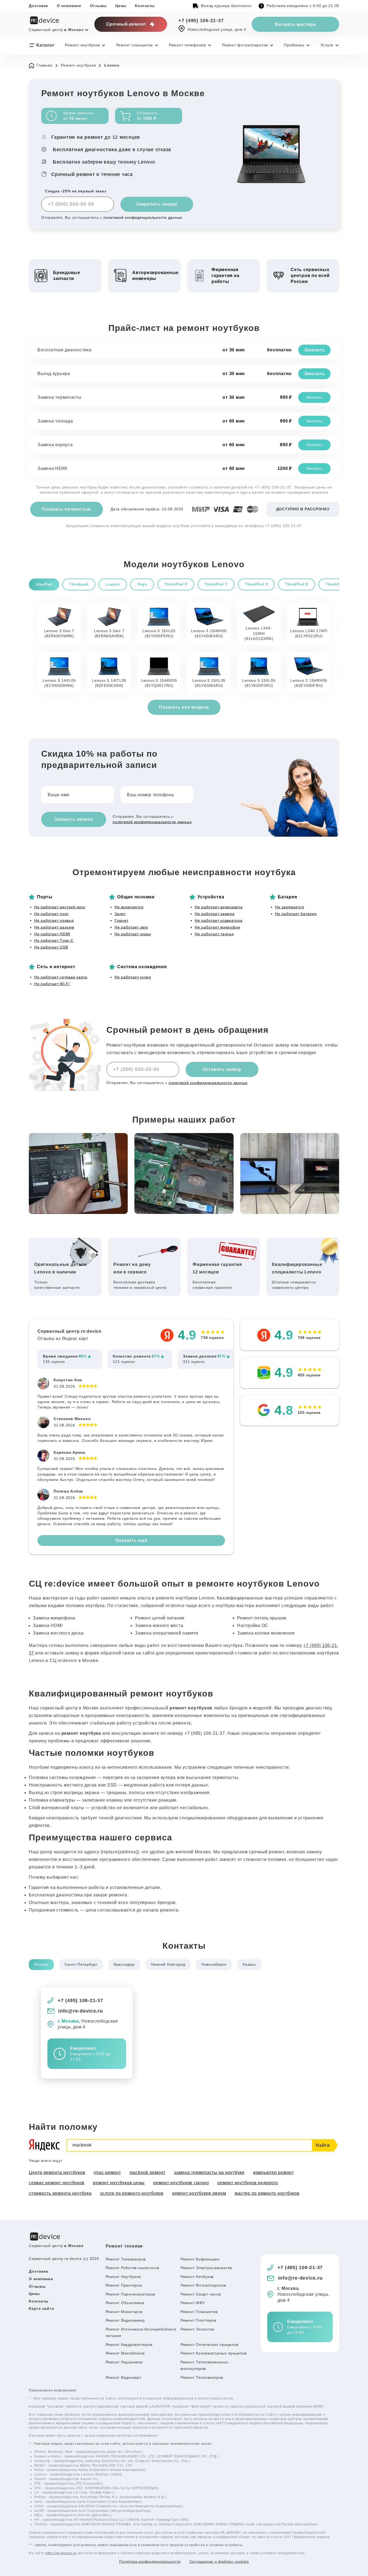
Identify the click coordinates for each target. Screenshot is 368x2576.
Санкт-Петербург (81, 1964)
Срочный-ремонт (126, 24)
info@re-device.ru (81, 2011)
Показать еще (131, 1540)
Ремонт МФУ (193, 2303)
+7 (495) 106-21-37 (201, 20)
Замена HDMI (52, 468)
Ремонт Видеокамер (125, 2320)
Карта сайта (41, 2308)
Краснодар (124, 1964)
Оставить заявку (222, 1069)
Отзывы (98, 6)
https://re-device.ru (61, 2553)
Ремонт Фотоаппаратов (203, 2285)
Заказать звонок (74, 819)
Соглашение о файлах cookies (219, 2561)
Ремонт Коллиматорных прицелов (214, 2353)
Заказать (315, 350)
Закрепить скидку (157, 204)
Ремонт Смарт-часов (201, 2294)
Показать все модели (184, 707)
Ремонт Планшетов (199, 2312)
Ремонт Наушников (124, 2362)
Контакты (145, 6)
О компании (69, 6)
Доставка (39, 6)
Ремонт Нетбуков (197, 2277)
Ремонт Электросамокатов (206, 2268)
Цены (121, 6)
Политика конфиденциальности (150, 2561)
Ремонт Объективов (125, 2303)
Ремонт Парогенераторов (131, 2294)
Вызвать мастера (295, 24)
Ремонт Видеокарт (124, 2377)
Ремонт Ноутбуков (123, 2277)
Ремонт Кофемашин (200, 2259)
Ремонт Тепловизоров (202, 2377)
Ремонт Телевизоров (126, 2259)
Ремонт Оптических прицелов (209, 2345)
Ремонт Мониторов (124, 2312)
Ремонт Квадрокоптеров (129, 2345)
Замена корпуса (55, 445)
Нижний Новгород (168, 1964)
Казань (249, 1964)
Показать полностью (66, 509)
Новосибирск (214, 1964)
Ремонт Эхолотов (197, 2329)
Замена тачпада (55, 421)
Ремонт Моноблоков (125, 2353)
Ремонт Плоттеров (198, 2320)
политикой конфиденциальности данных (143, 217)
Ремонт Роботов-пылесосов (132, 2268)
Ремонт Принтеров (124, 2285)
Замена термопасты (60, 397)
